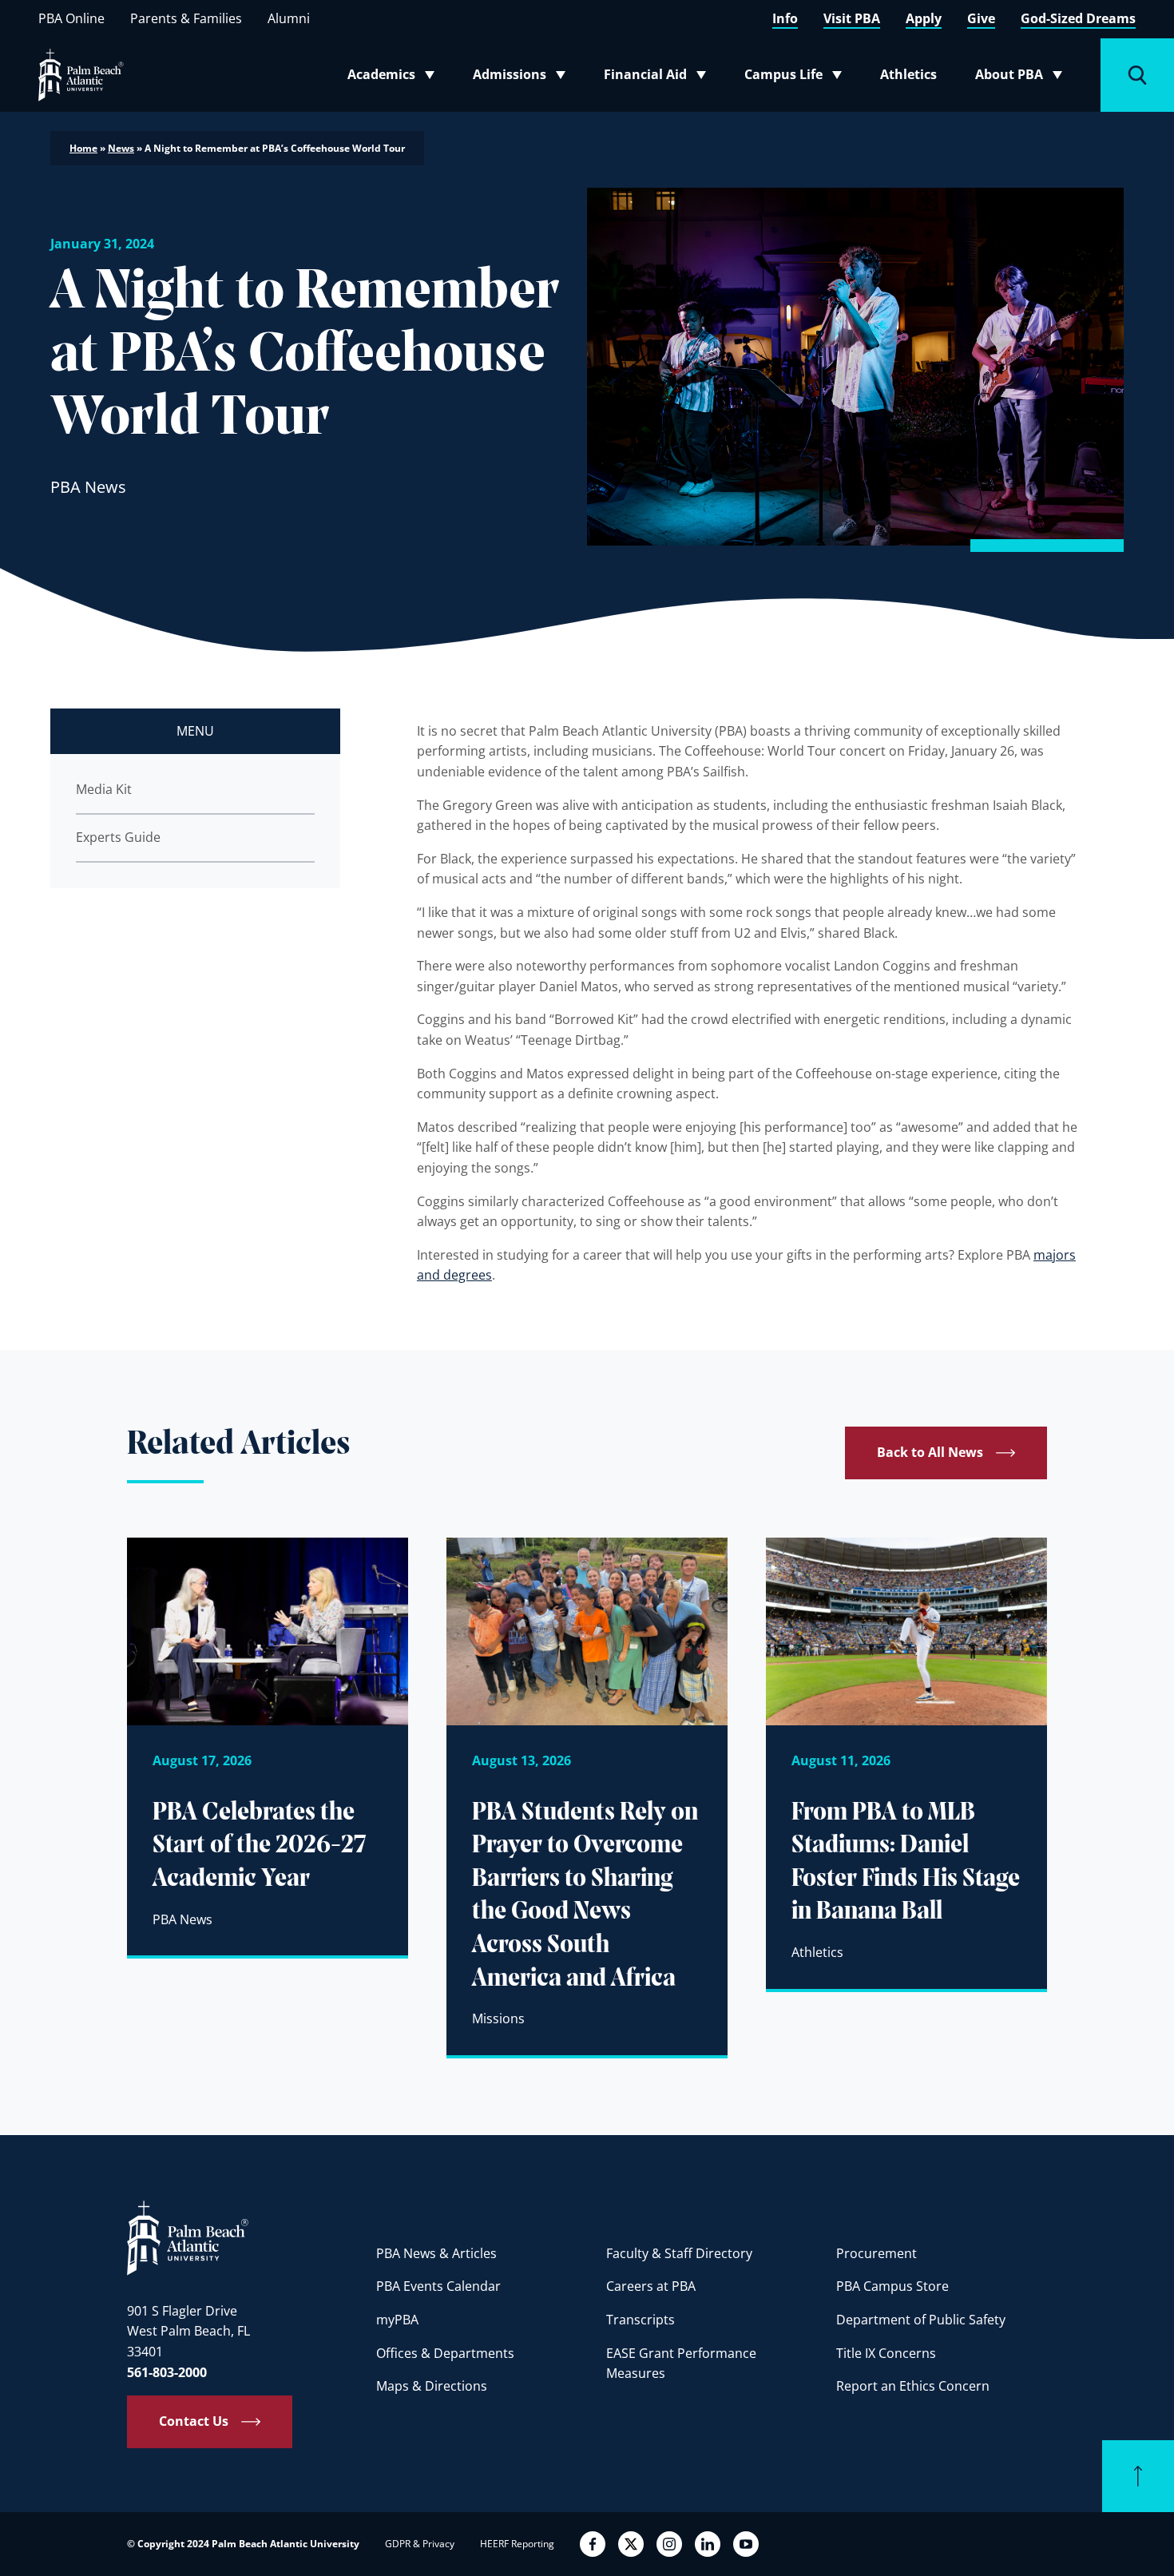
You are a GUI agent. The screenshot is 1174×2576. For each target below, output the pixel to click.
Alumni (289, 18)
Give (981, 18)
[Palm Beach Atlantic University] (188, 2237)
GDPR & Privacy (420, 2544)
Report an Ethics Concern (913, 2386)
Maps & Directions (432, 2386)
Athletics (908, 74)
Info (785, 18)
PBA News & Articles (436, 2253)
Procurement (877, 2253)
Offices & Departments (445, 2353)
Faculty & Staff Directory (679, 2253)
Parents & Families (186, 18)
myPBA (397, 2320)
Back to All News (930, 1452)
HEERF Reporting (517, 2544)
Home (83, 148)
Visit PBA (852, 18)
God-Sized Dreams (1078, 18)
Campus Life (797, 77)
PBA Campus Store (892, 2286)
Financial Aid (656, 77)
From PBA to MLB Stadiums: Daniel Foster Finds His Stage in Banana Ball (906, 1863)
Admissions (524, 77)
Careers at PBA (651, 2286)
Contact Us (194, 2421)
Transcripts (641, 2320)
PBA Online (71, 18)
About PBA (1023, 77)
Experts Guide (118, 837)
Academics (396, 77)
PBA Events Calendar (438, 2286)
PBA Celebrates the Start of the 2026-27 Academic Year (260, 1846)
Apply (924, 18)
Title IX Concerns (886, 2353)
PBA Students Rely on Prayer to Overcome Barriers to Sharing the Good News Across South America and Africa (585, 1896)
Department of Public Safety (921, 2320)
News (121, 148)
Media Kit (104, 789)
